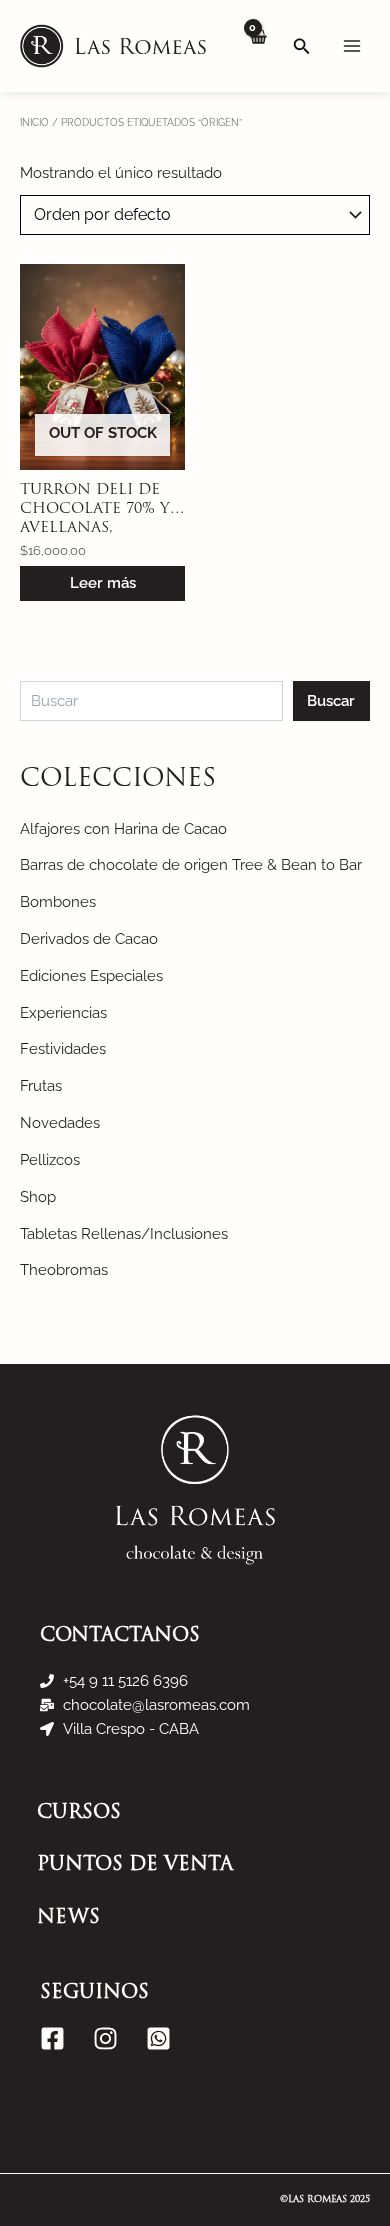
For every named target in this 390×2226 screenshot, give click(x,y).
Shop (38, 1196)
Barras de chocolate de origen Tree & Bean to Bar (191, 864)
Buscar (331, 700)
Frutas (41, 1085)
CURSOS (79, 1813)
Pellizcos (50, 1159)
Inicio (34, 122)
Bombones (58, 901)
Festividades (63, 1048)
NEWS (68, 1918)
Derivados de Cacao (89, 938)
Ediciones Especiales (91, 975)
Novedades (60, 1122)
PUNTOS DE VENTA (135, 1865)
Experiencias (63, 1012)
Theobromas (64, 1269)
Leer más (103, 582)
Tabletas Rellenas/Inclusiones (124, 1233)
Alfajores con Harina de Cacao (123, 828)
